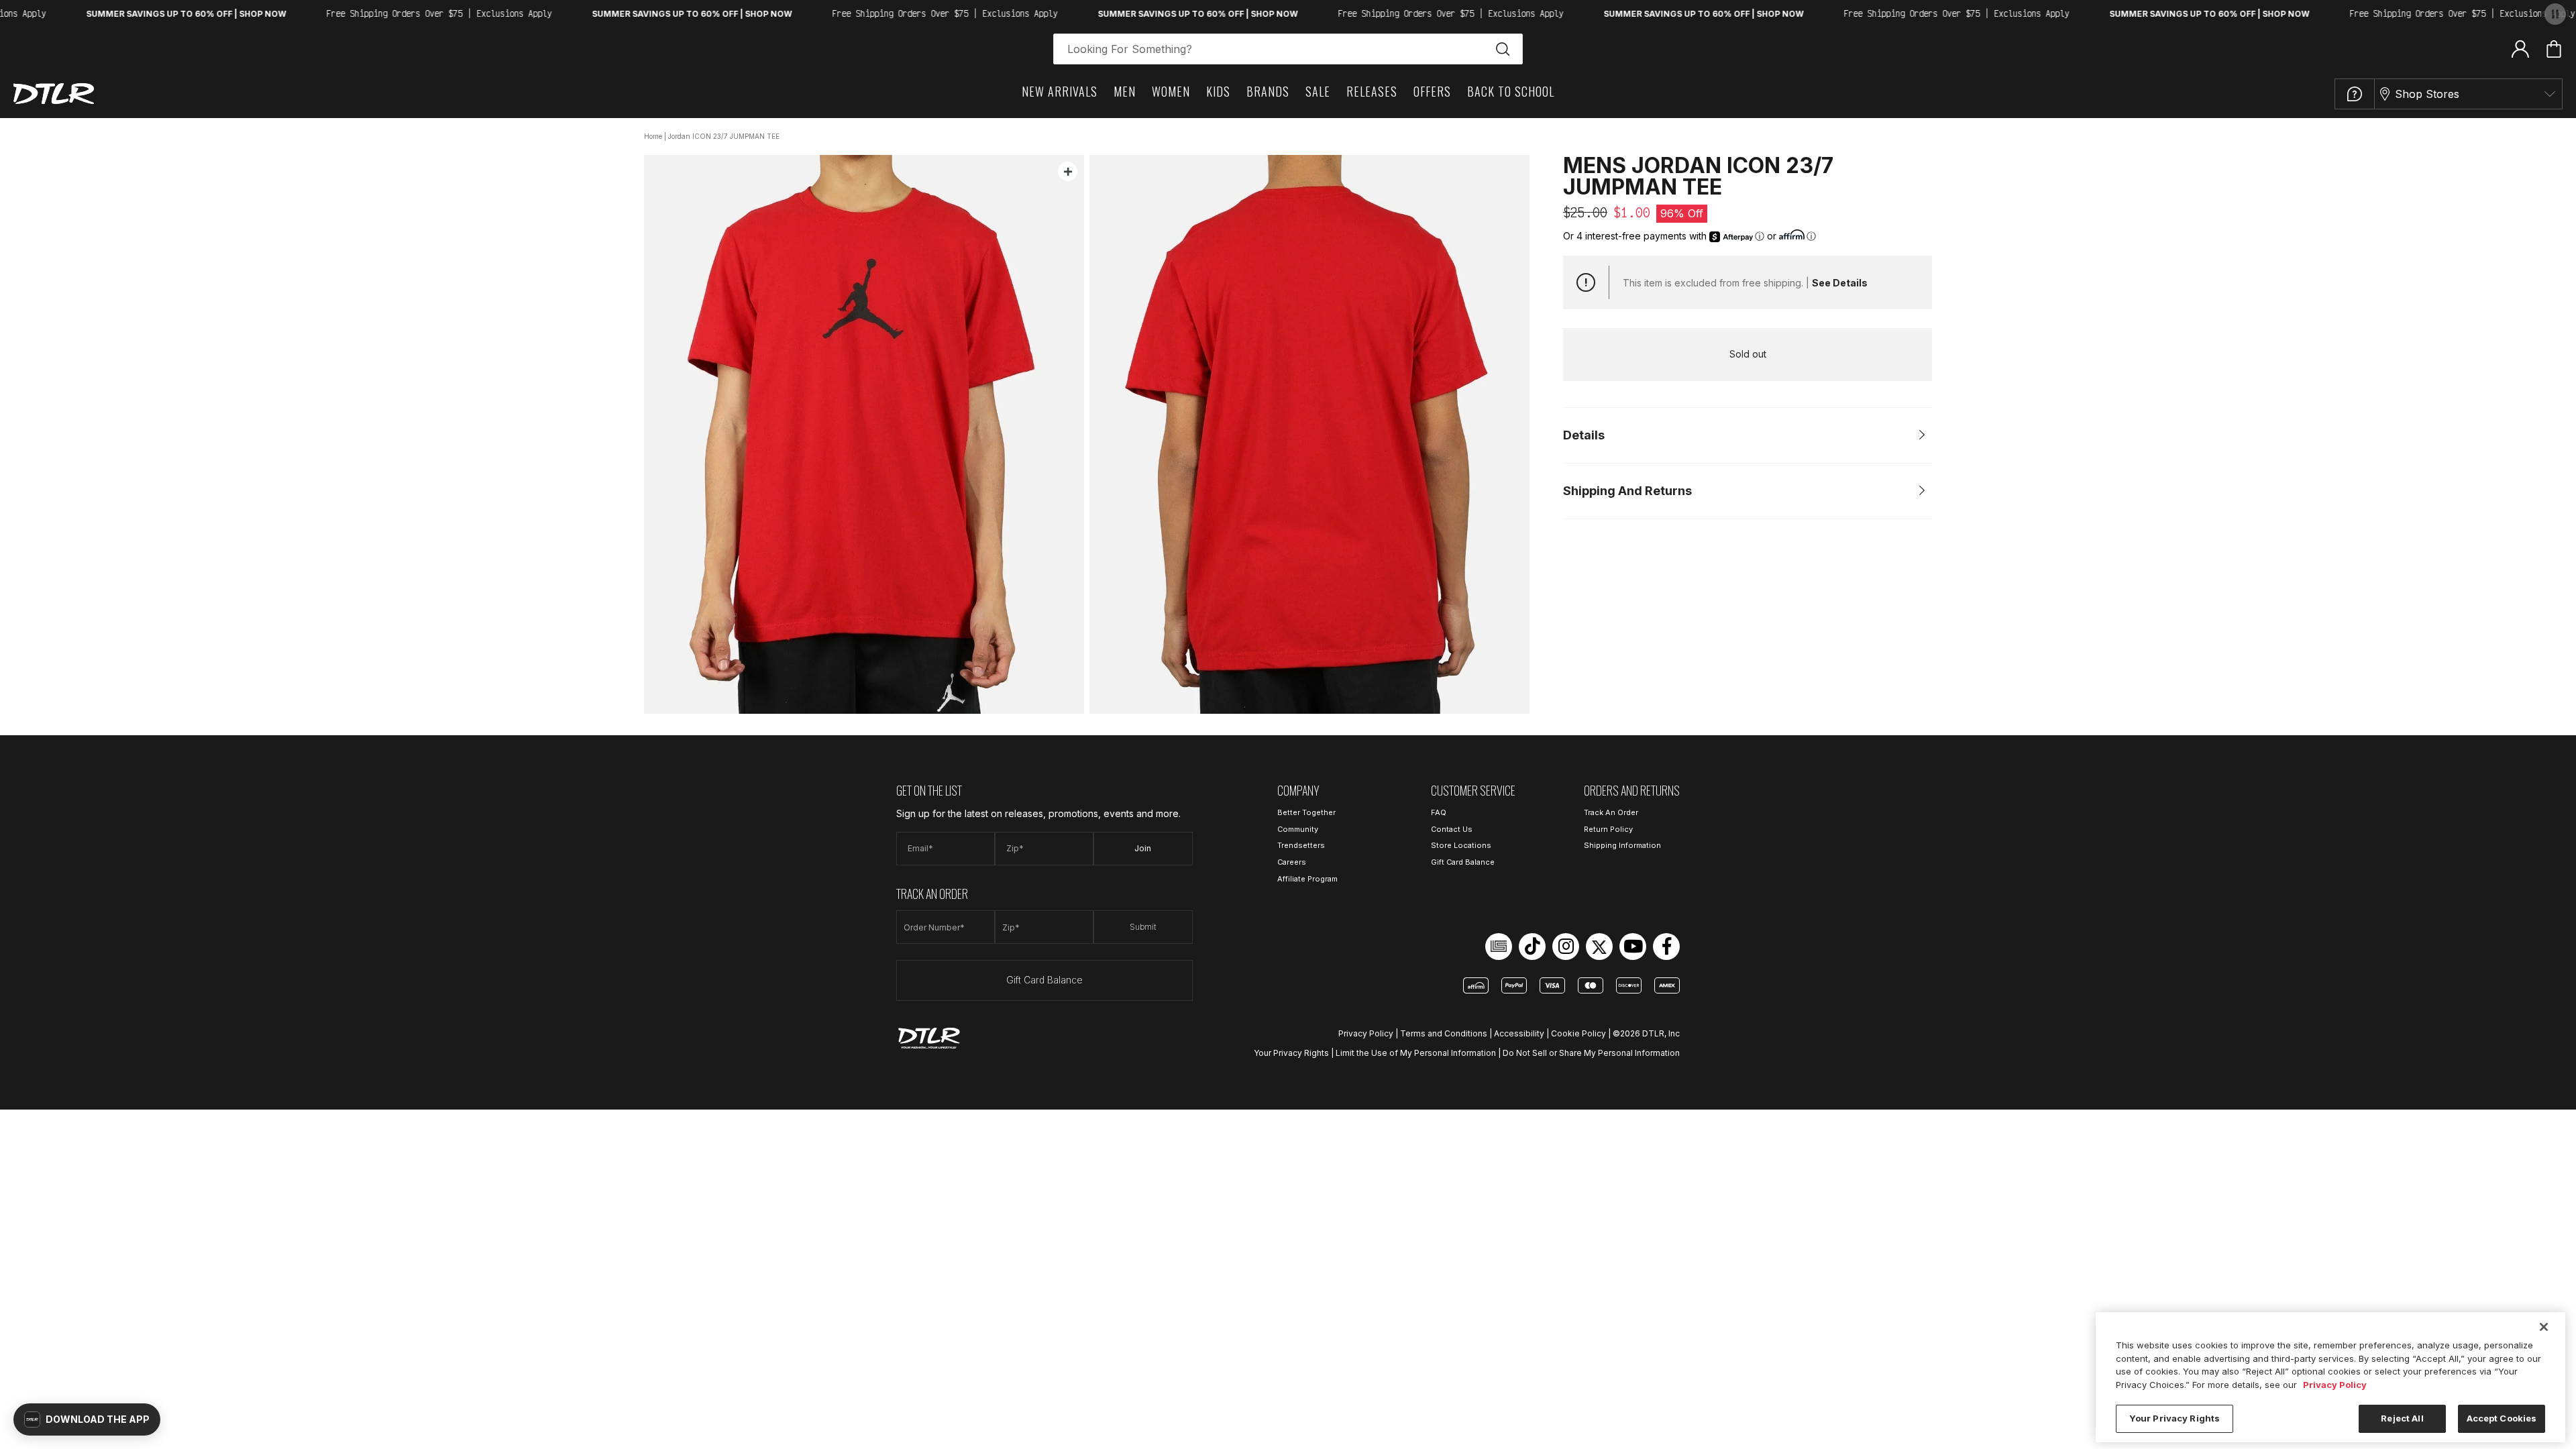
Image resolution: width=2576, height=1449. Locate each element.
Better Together (1306, 812)
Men (1125, 91)
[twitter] (1599, 947)
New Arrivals (1060, 91)
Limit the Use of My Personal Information (1416, 1053)
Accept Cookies (2502, 1418)
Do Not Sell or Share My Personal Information (1591, 1053)
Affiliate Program (1307, 879)
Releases (1372, 91)
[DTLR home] (54, 94)
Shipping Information (1622, 845)
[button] (87, 1419)
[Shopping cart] (2554, 49)
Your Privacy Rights (1291, 1053)
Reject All (2402, 1418)
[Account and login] (2520, 48)
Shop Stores (2427, 94)
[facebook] (1666, 947)
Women (1171, 91)
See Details (1840, 283)
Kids (1218, 91)
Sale (1318, 91)
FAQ (1439, 812)
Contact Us (1452, 829)
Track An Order (1611, 812)
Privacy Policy (1366, 1033)
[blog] (1499, 947)
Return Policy (1608, 829)
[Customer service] (2355, 94)
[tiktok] (1532, 947)
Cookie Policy (1578, 1033)
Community (1298, 829)
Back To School (1511, 91)
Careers (1292, 862)
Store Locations (1461, 845)
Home (653, 136)
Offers (1432, 91)
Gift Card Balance (1044, 980)
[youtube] (1633, 947)
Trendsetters (1301, 845)
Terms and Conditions (1444, 1033)
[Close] (2544, 1327)
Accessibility (1519, 1033)
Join (1143, 848)
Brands (1268, 91)
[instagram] (1566, 947)
